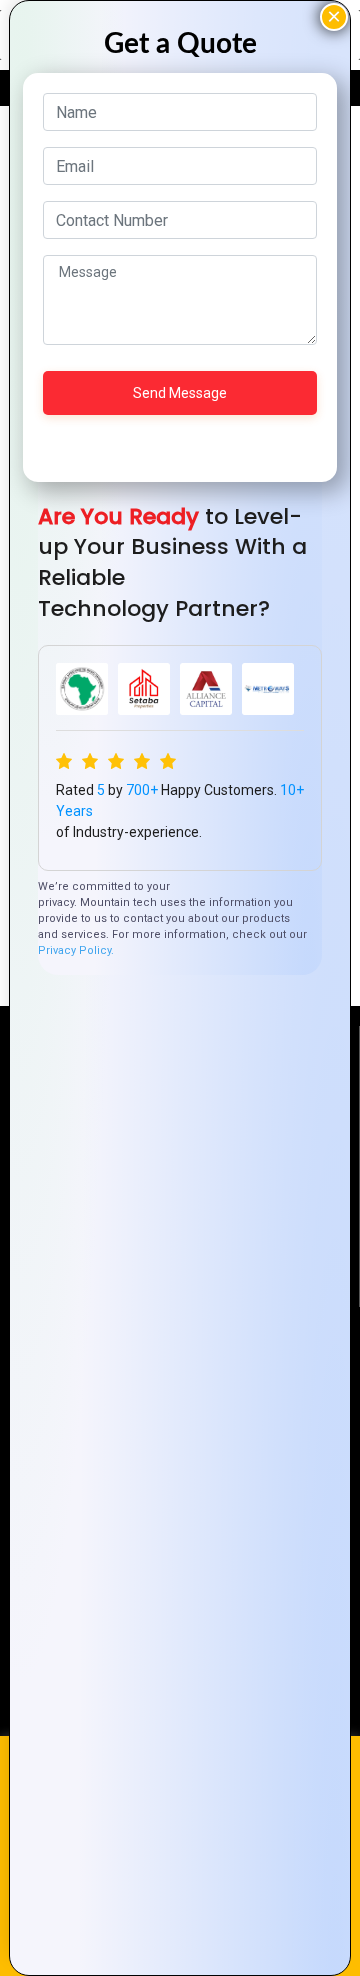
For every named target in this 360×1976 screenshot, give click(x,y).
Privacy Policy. (76, 950)
